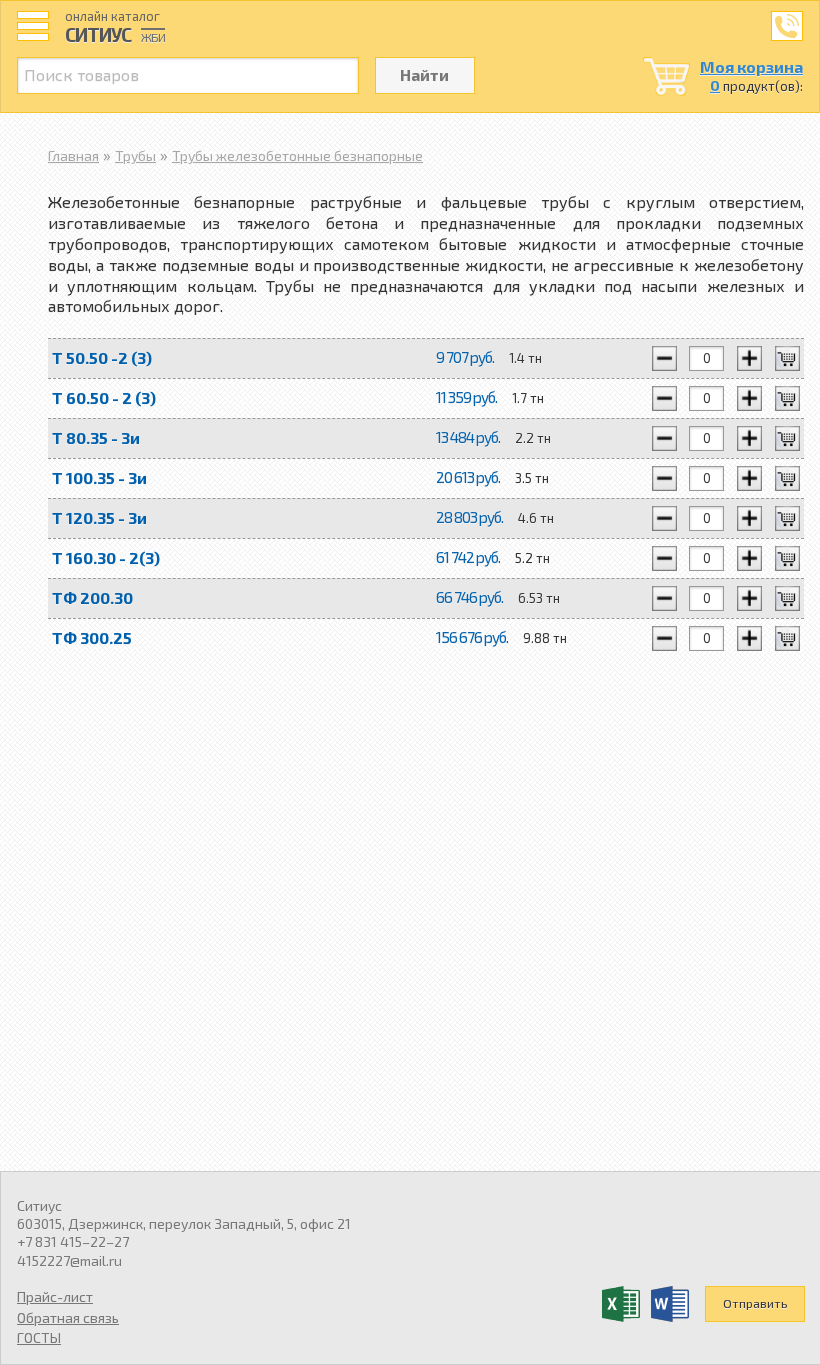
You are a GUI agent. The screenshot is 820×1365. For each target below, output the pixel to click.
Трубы (135, 155)
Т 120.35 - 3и (99, 517)
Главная (73, 155)
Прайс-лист (55, 1296)
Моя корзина (751, 66)
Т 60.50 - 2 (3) (104, 397)
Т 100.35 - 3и (99, 477)
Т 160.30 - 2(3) (106, 557)
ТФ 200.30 (92, 597)
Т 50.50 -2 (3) (102, 357)
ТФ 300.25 (92, 637)
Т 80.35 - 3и (96, 437)
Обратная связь (68, 1317)
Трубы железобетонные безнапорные (297, 155)
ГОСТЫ (39, 1337)
